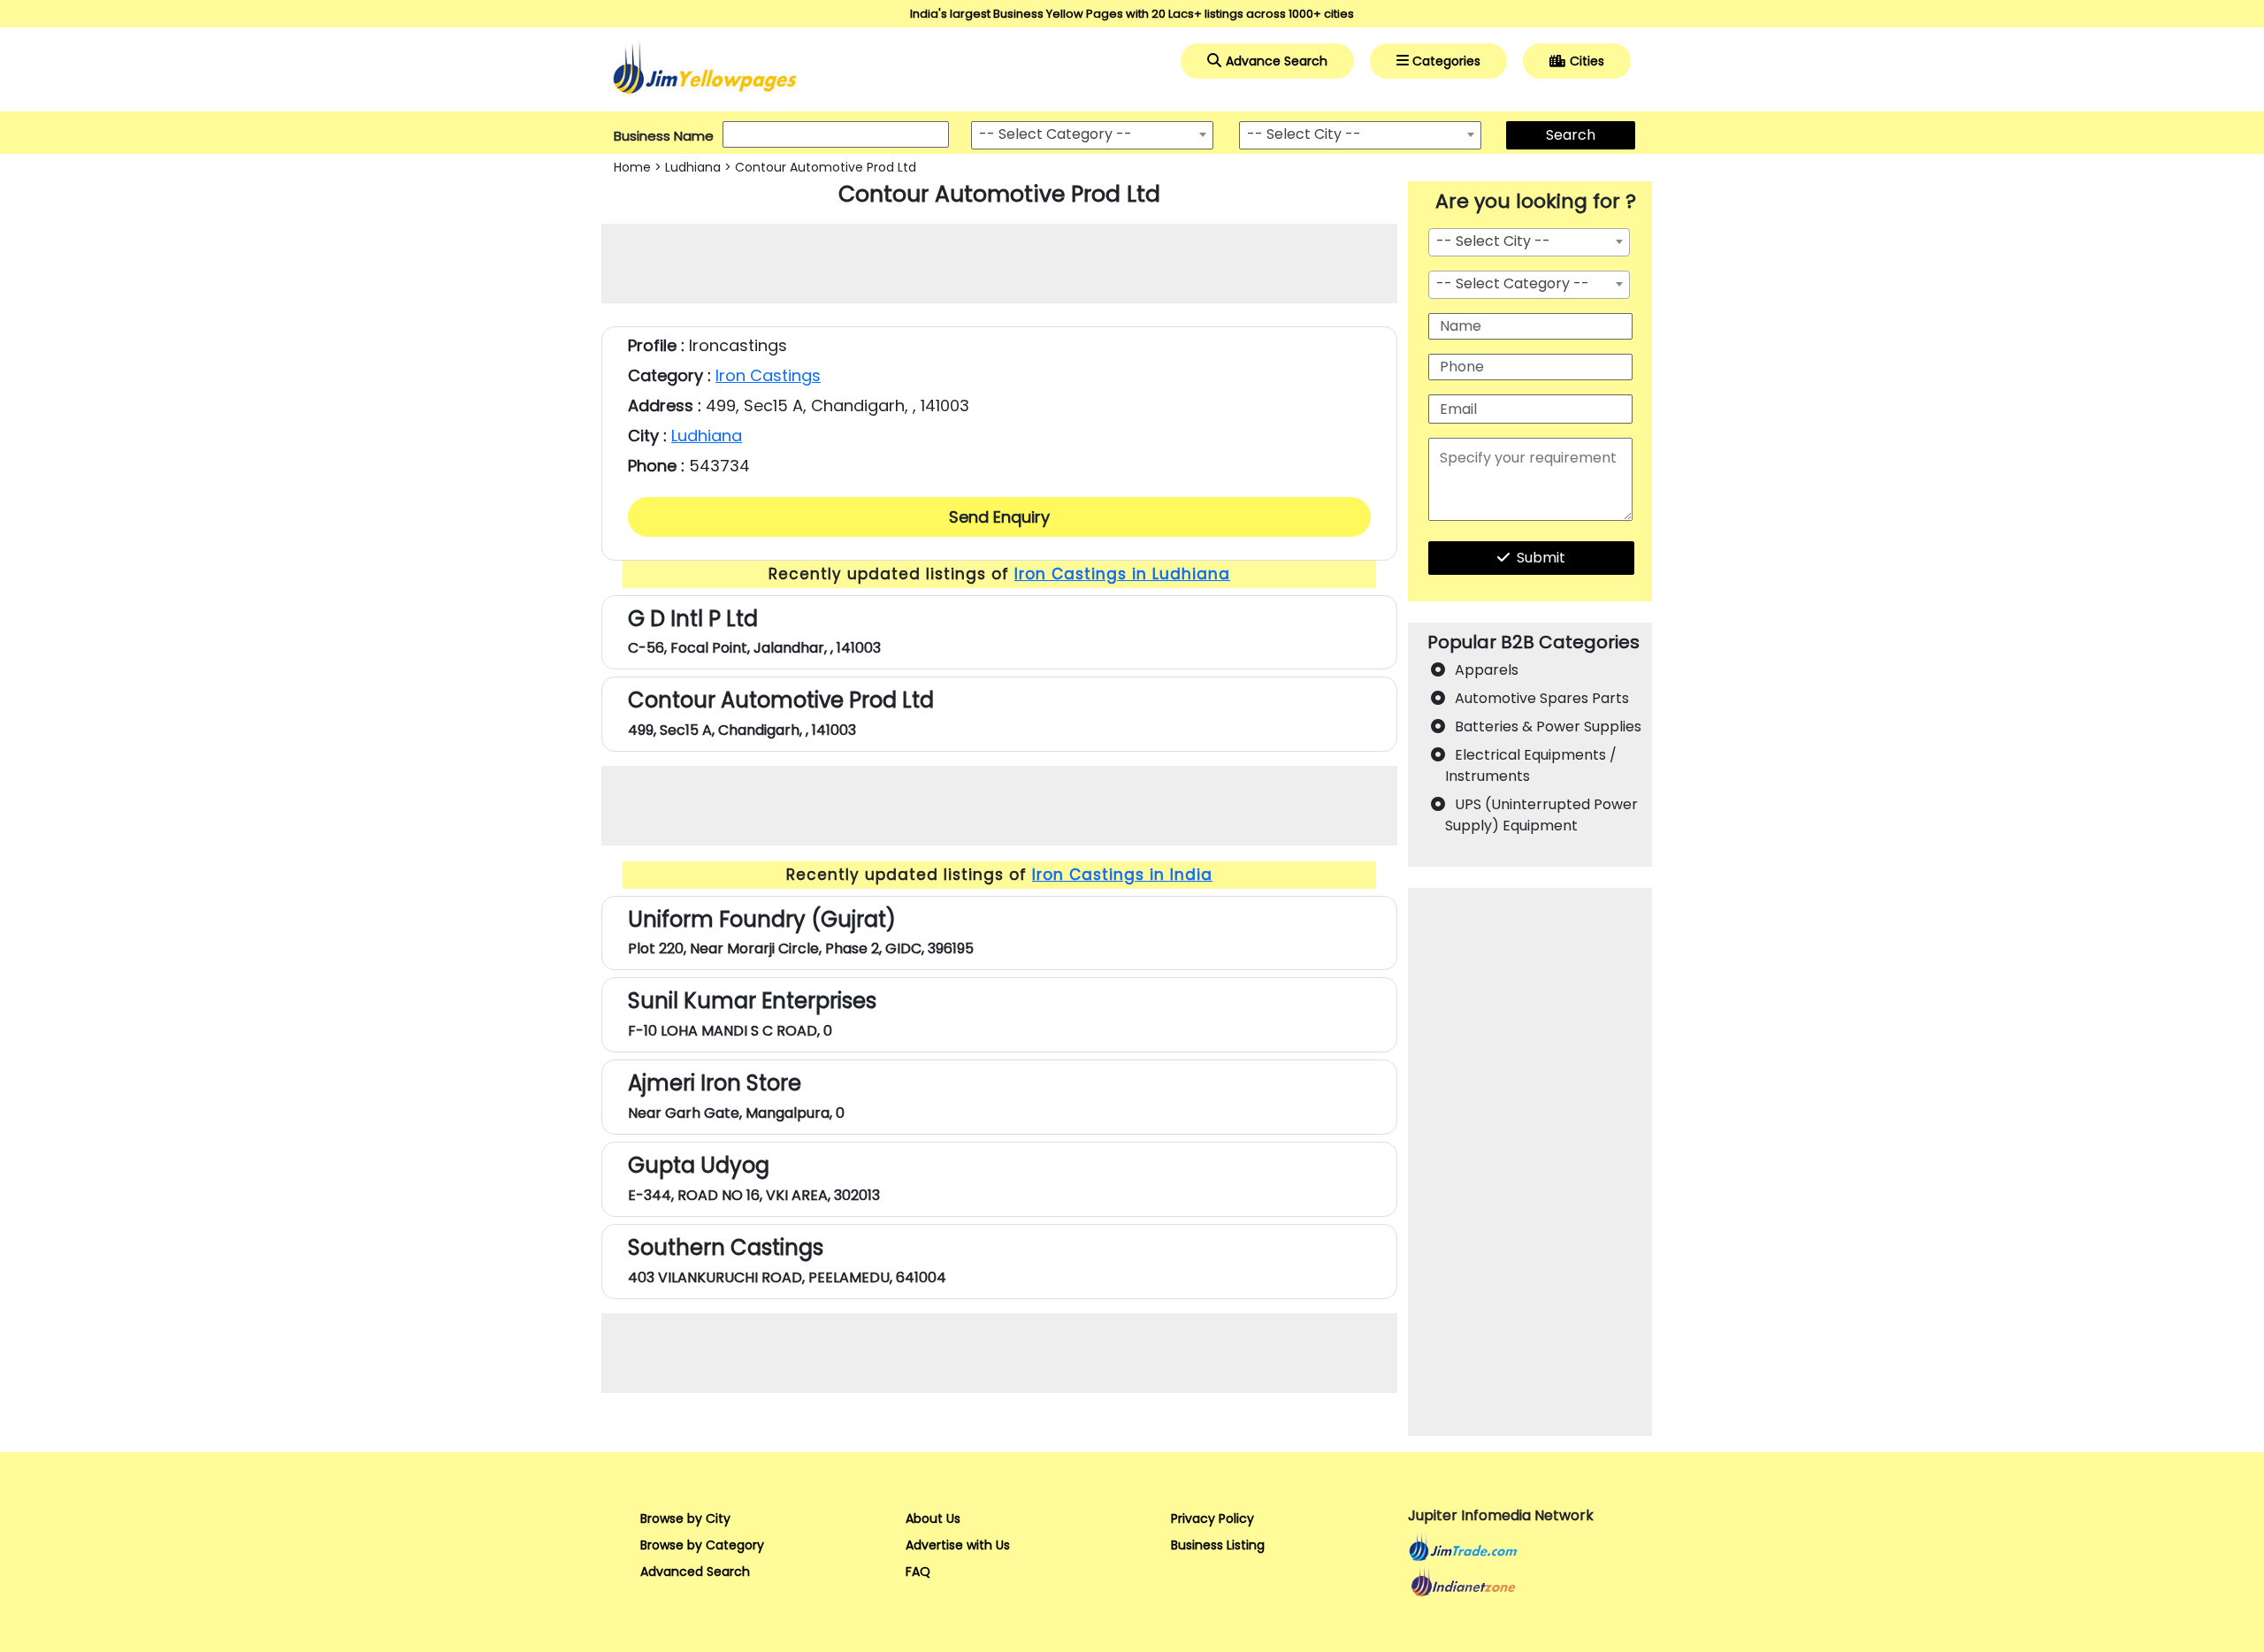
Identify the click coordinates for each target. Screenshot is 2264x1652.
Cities (1587, 61)
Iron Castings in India (1122, 875)
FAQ (918, 1572)
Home (632, 167)
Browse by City (685, 1518)
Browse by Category (702, 1545)
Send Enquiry (999, 517)
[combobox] (1092, 135)
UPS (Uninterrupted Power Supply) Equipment (1541, 815)
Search (1571, 135)
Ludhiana (693, 167)
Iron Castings (768, 375)
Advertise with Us (958, 1545)
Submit (1541, 558)
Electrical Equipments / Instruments (1531, 765)
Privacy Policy (1212, 1518)
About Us (933, 1518)
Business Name (664, 136)
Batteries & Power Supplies (1548, 727)
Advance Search (1277, 61)
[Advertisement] (999, 264)
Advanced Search (695, 1572)
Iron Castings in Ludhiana (1122, 574)
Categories (1446, 61)
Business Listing (1218, 1545)
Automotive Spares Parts (1542, 698)
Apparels (1487, 670)
